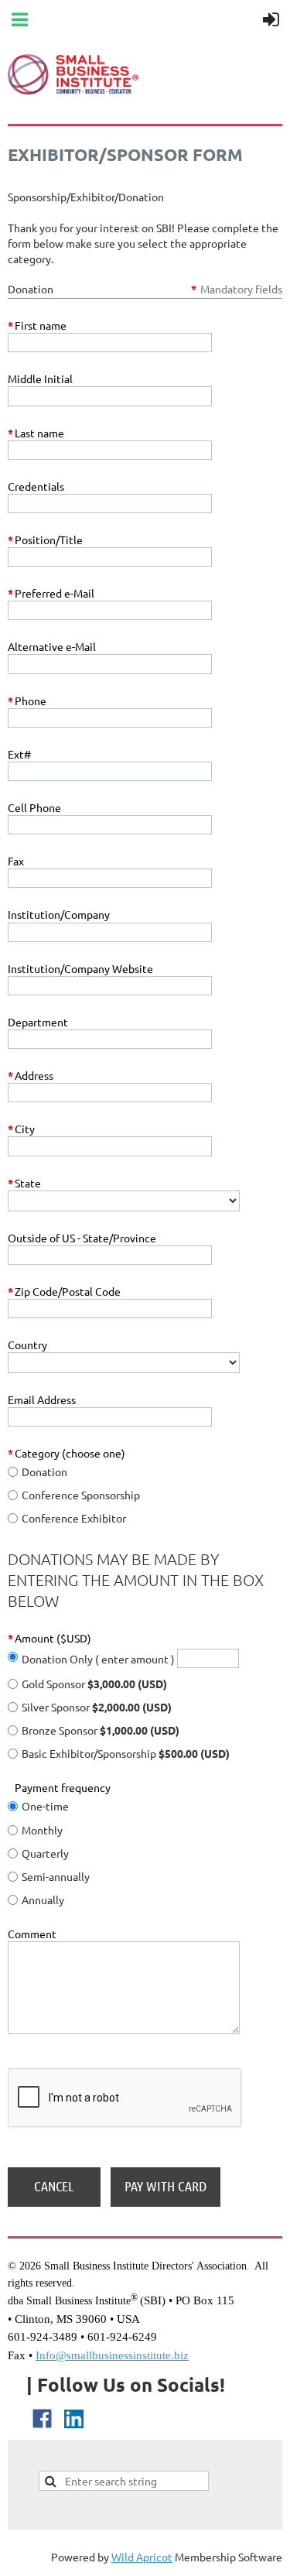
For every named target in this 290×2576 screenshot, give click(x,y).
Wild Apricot (142, 2557)
